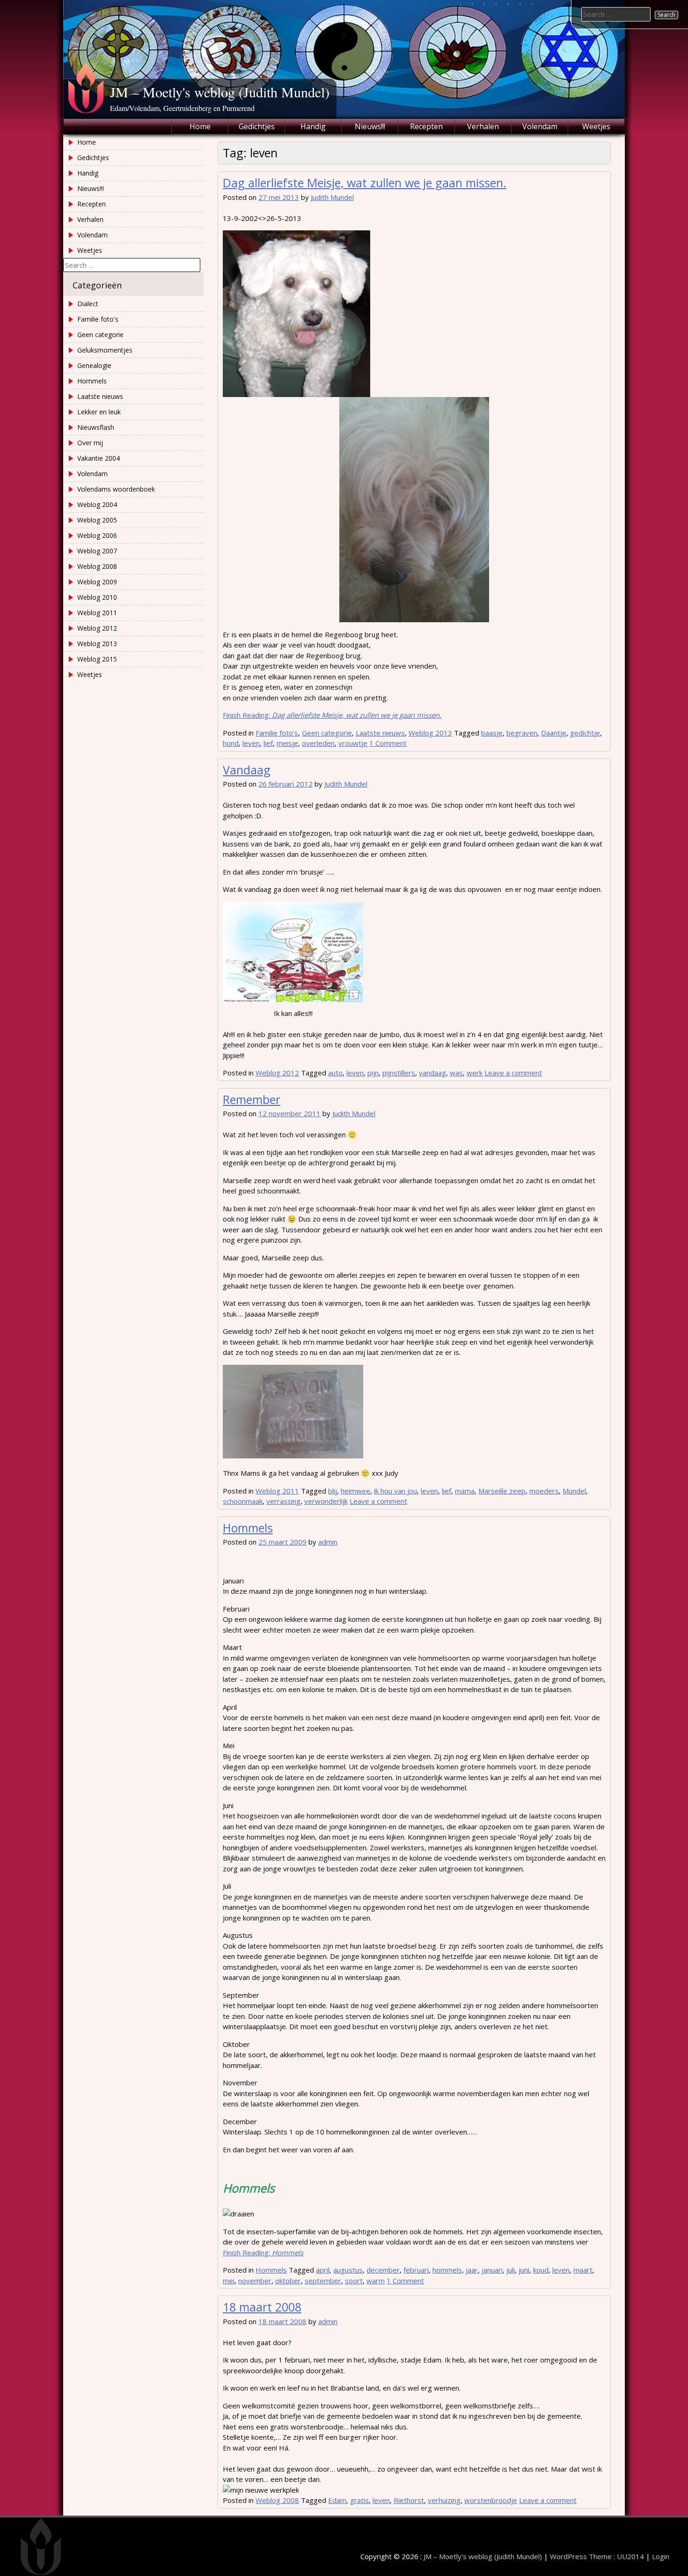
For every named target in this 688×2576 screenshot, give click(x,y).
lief (268, 743)
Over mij (90, 443)
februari (416, 2270)
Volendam (540, 126)
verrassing (283, 1501)
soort (354, 2281)
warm (376, 2281)
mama (465, 1491)
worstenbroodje (491, 2500)
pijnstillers (399, 1073)
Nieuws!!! (370, 126)
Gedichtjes (257, 126)
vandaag (432, 1073)
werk (475, 1073)
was (456, 1073)
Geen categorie (327, 733)
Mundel (574, 1491)
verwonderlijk (326, 1501)
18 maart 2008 (262, 2307)
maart (583, 2270)
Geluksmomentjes (105, 350)
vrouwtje (353, 743)
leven (251, 743)
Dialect (88, 304)
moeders (544, 1491)
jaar (472, 2270)
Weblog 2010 (97, 597)
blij (333, 1491)
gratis (359, 2500)
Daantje (554, 733)
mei (229, 2281)
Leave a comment (513, 1073)
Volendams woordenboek (116, 489)
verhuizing (444, 2500)
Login (661, 2556)
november (255, 2281)
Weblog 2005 (97, 520)
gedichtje (585, 733)
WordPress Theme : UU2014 (597, 2556)
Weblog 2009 (97, 582)
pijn (373, 1073)
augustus (348, 2270)
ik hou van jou (395, 1491)
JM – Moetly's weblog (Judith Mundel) (220, 92)
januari (492, 2270)
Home (200, 126)
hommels (447, 2270)
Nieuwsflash (96, 427)
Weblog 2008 (277, 2500)
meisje (287, 743)
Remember (252, 1099)
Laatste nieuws (380, 733)
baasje (492, 733)
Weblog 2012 (277, 1073)
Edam (337, 2500)
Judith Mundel (332, 197)
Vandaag (247, 770)
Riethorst (409, 2500)
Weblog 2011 (277, 1491)
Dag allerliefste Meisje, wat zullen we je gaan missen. (365, 183)
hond (231, 743)
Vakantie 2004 (99, 458)
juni (524, 2270)
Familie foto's (277, 733)
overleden (318, 743)
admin (328, 1542)
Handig (313, 126)
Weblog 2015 (97, 659)
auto (335, 1073)
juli (511, 2270)
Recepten (426, 126)
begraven (522, 733)
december (383, 2270)
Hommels (248, 1528)
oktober (288, 2281)
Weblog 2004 (97, 504)
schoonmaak (243, 1501)
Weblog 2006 (97, 535)
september (323, 2281)
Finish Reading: (332, 715)
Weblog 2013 (430, 733)
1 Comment (388, 743)
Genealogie (94, 365)
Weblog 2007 (97, 551)
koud (541, 2270)
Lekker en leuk (99, 412)
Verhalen (483, 126)
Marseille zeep (502, 1491)
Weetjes (596, 126)
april (323, 2270)
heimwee (355, 1491)
